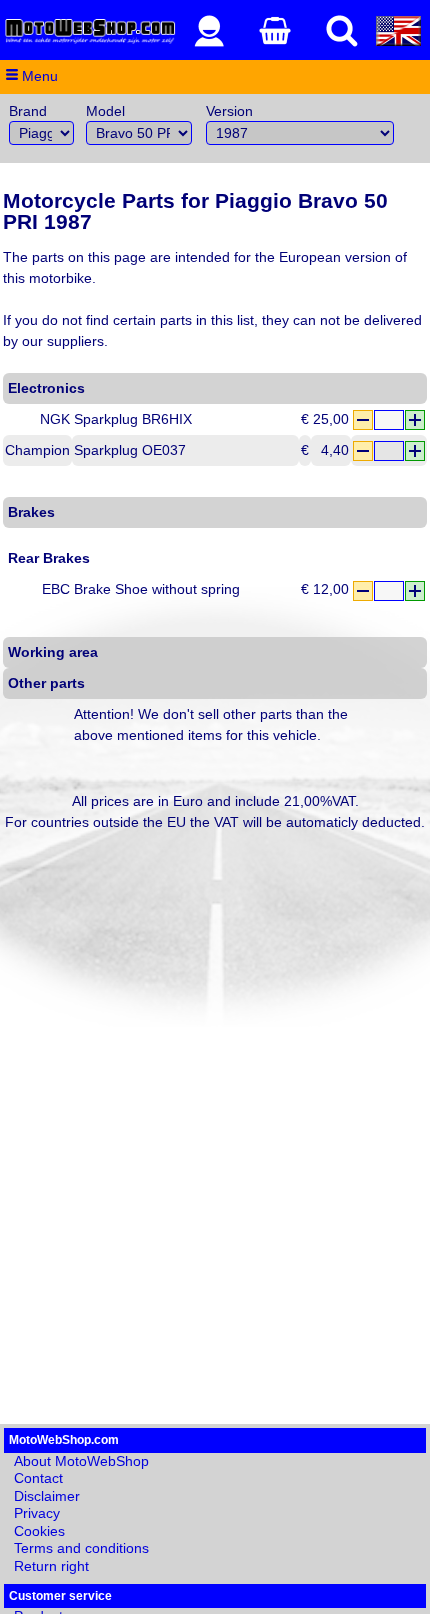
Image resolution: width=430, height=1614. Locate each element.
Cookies (39, 1531)
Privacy (37, 1513)
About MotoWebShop (81, 1461)
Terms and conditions (81, 1548)
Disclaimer (47, 1496)
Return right (51, 1566)
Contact (38, 1478)
